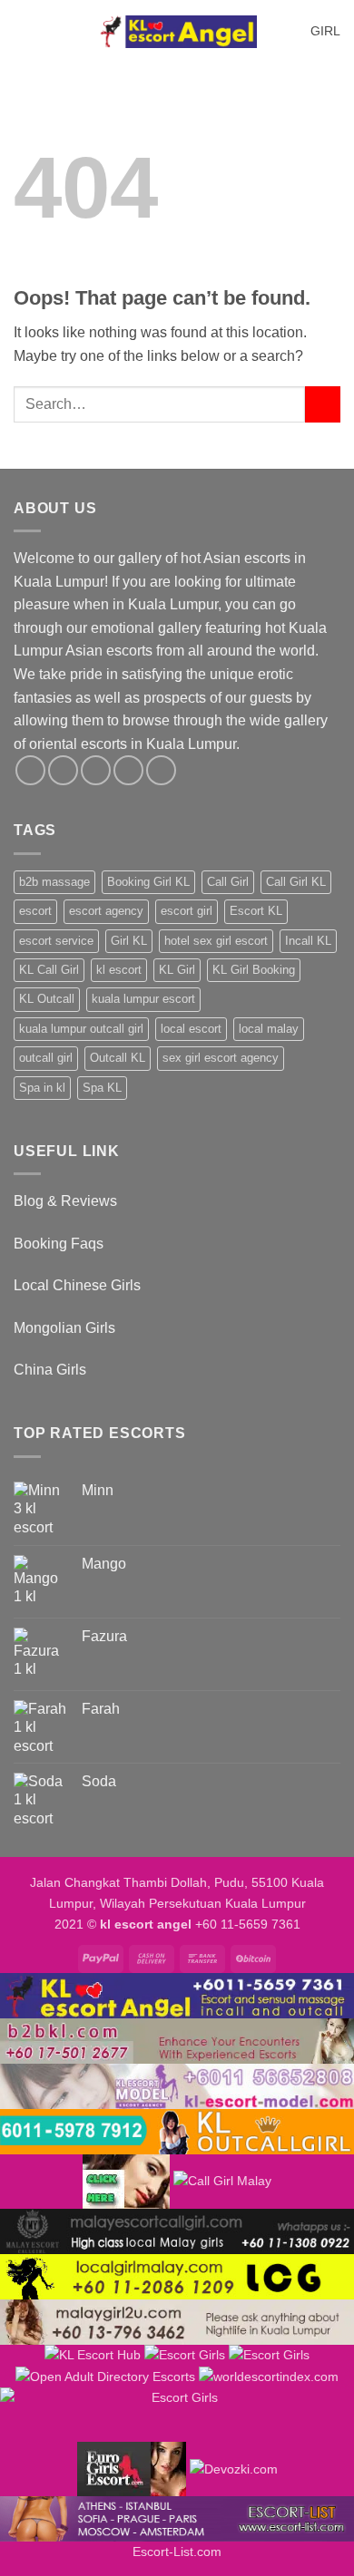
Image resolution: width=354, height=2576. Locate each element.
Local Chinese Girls (77, 1285)
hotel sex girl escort (216, 941)
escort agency (106, 911)
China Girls (50, 1370)
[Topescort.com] (177, 2414)
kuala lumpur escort (143, 999)
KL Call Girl (49, 970)
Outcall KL (118, 1058)
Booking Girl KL (148, 882)
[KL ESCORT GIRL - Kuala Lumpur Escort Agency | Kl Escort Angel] (177, 32)
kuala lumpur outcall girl (81, 1029)
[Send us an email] (128, 770)
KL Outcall (47, 999)
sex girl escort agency (221, 1058)
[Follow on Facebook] (30, 770)
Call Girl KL (296, 882)
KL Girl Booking (254, 970)
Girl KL (129, 941)
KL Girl (177, 970)
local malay (269, 1029)
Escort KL (256, 911)
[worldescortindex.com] (269, 2376)
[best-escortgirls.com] (126, 2181)
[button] (25, 31)
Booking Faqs (59, 1244)
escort (35, 911)
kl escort (119, 970)
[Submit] (323, 404)
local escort (191, 1029)
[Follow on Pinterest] (161, 770)
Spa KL (102, 1088)
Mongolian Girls (64, 1328)
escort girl (187, 911)
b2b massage (54, 882)
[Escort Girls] (185, 2355)
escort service (56, 941)
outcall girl (46, 1058)
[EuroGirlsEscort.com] (132, 2468)
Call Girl (228, 882)
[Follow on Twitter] (96, 770)
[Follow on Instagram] (63, 770)
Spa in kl (42, 1088)
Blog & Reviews (65, 1201)
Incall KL (308, 941)
